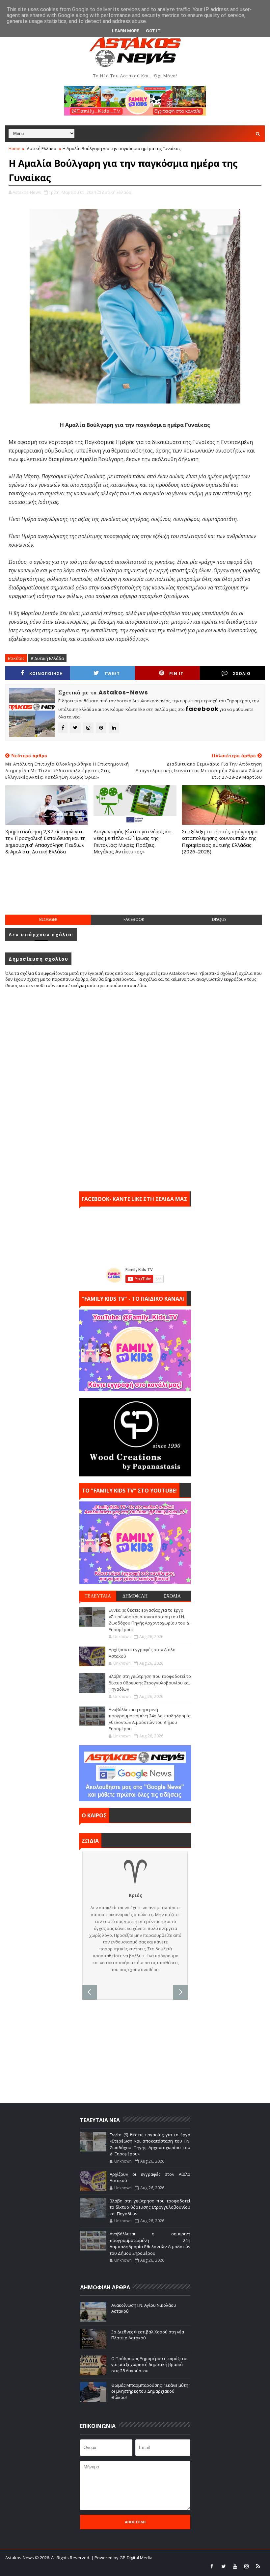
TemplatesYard (54, 2566)
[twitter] (224, 2566)
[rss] (258, 2566)
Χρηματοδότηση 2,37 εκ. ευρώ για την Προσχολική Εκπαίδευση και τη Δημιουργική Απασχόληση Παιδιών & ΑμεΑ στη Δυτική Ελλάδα (45, 841)
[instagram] (247, 2566)
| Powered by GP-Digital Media (122, 2558)
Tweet (112, 674)
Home (14, 148)
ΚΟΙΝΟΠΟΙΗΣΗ (46, 674)
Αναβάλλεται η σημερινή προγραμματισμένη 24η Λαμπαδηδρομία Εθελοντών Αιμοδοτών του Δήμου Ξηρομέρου (150, 1719)
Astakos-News (20, 2558)
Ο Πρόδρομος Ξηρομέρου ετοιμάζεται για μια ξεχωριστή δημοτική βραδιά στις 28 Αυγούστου (149, 2364)
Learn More (126, 31)
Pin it (176, 674)
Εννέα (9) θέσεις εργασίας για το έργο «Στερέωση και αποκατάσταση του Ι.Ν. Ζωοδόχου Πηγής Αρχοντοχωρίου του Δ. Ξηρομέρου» (149, 1620)
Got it (153, 31)
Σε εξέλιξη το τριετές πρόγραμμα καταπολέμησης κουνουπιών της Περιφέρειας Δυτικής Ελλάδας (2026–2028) (220, 841)
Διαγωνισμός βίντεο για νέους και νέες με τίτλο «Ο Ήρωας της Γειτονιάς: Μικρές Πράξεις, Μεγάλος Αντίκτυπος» (133, 841)
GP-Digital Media (121, 2566)
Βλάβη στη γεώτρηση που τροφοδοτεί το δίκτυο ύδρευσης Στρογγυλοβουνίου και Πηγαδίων (150, 1683)
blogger (48, 919)
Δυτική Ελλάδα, (117, 192)
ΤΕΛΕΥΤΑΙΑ (98, 1596)
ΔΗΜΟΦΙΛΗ (135, 1596)
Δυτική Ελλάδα (41, 148)
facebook (134, 919)
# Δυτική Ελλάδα (47, 658)
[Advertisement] (135, 891)
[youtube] (235, 2566)
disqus (219, 919)
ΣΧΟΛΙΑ (172, 1596)
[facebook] (212, 2566)
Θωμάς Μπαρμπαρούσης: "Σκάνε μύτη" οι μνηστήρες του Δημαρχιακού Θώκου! (151, 2391)
